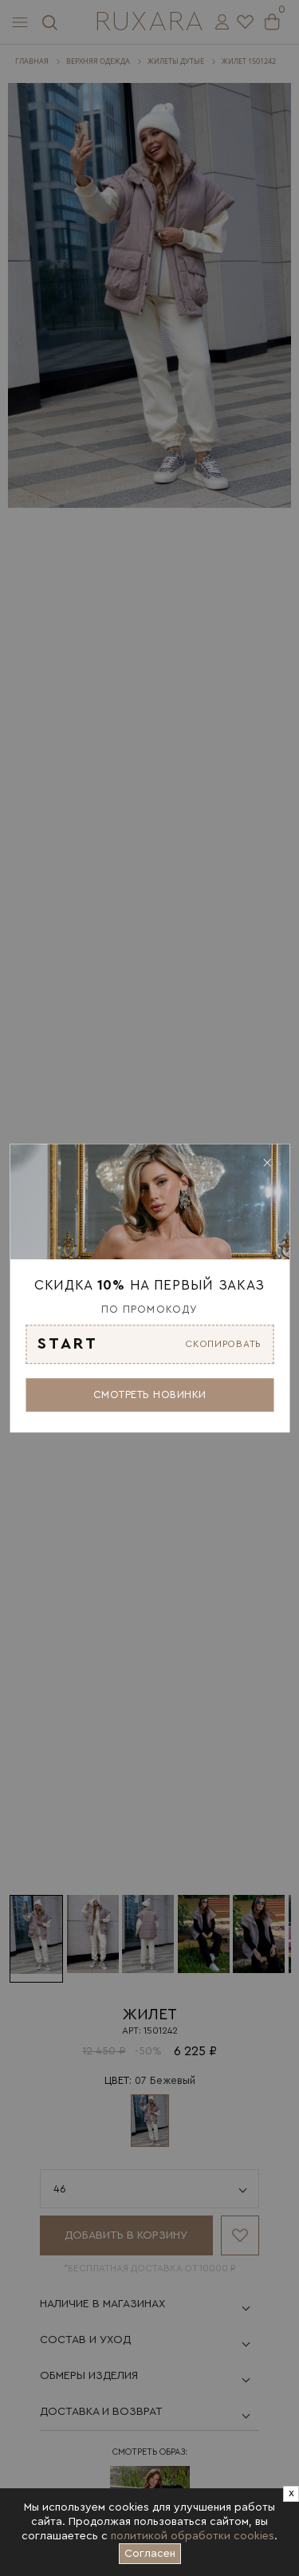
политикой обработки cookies (193, 2536)
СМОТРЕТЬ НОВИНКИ (150, 1394)
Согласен (153, 2551)
